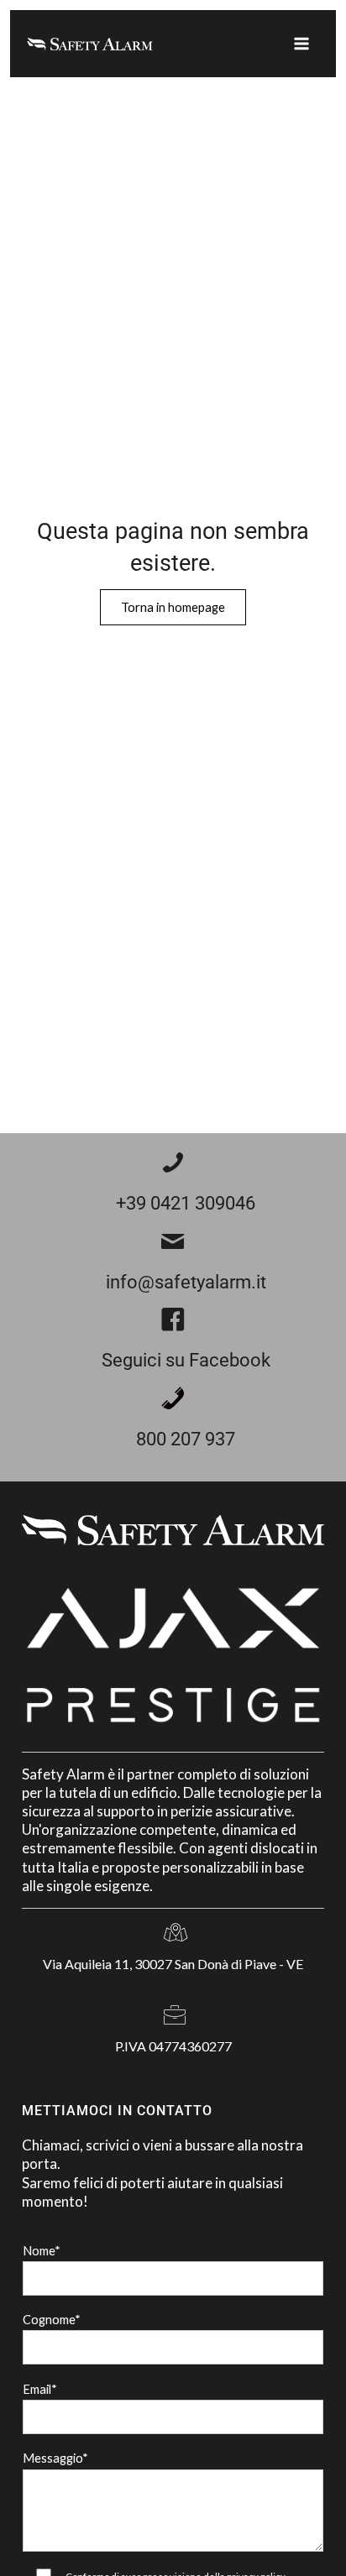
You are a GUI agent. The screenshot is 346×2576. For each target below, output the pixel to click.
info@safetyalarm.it (186, 1282)
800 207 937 (186, 1439)
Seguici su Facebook (186, 1360)
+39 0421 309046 (186, 1203)
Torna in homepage (173, 607)
